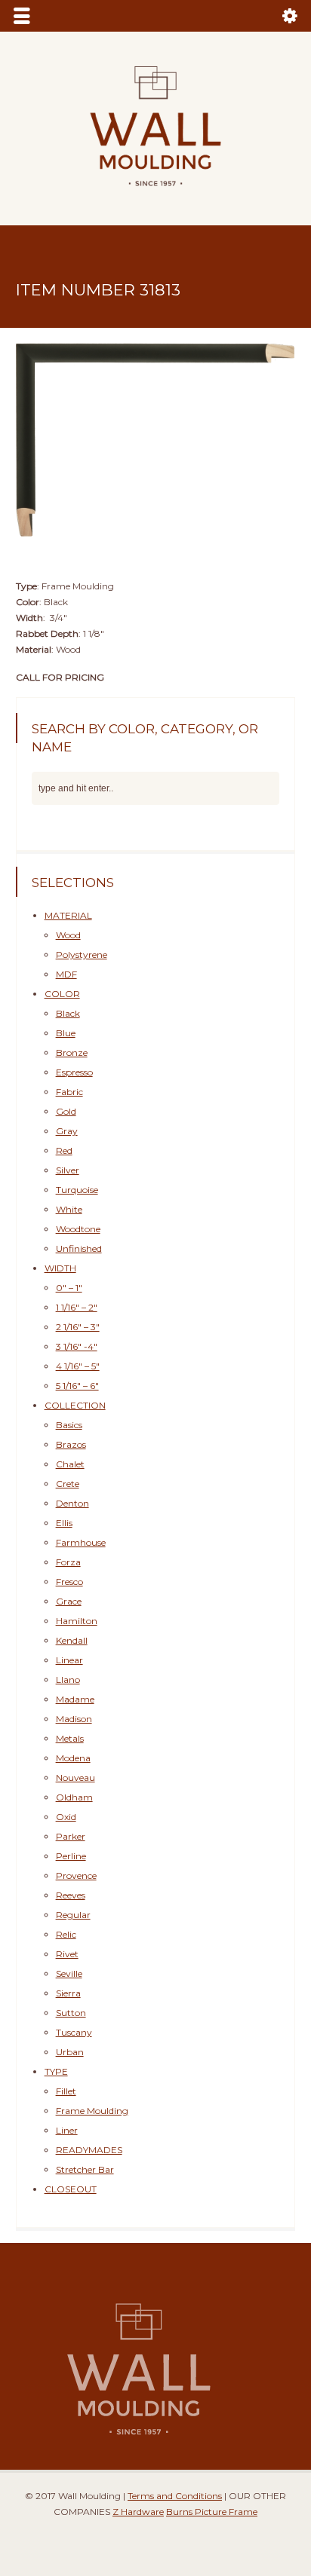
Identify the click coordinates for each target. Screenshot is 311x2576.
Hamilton (77, 1617)
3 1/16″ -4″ (77, 1343)
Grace (69, 1597)
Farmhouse (81, 1539)
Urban (70, 2048)
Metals (70, 1735)
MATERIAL (68, 912)
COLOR (62, 990)
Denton (72, 1499)
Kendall (72, 1637)
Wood (68, 931)
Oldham (74, 1793)
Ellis (64, 1519)
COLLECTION (75, 1401)
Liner (67, 2126)
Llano (68, 1676)
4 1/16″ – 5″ (78, 1362)
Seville (69, 1970)
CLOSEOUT (71, 2185)
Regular (73, 1911)
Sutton (71, 2009)
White (69, 1205)
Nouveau (75, 1774)
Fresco (69, 1578)
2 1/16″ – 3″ (78, 1323)
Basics (69, 1421)
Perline (71, 1852)
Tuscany (74, 2028)
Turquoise (77, 1186)
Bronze (72, 1049)
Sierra (68, 1989)
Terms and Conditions (175, 2492)
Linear (69, 1656)
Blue (66, 1029)
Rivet (67, 1950)
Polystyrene (82, 951)
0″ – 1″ (69, 1284)
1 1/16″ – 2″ (77, 1303)
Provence (76, 1872)
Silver (68, 1166)
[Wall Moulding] (155, 195)
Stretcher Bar (85, 2166)
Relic (66, 1930)
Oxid (66, 1813)
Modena (73, 1754)
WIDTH (60, 1264)
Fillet (66, 2087)
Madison (74, 1715)
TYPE (56, 2068)
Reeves (71, 1891)
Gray (67, 1127)
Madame (75, 1695)
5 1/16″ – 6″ (77, 1382)
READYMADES (89, 2146)
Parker (71, 1833)
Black (68, 1010)
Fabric (69, 1088)
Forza (68, 1558)
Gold (66, 1107)
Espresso (74, 1068)
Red (64, 1147)
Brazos (71, 1441)
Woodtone (78, 1225)
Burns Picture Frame (212, 2509)
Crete (68, 1480)
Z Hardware (138, 2509)
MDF (66, 970)
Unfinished (79, 1245)
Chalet (70, 1460)
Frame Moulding (92, 2107)
